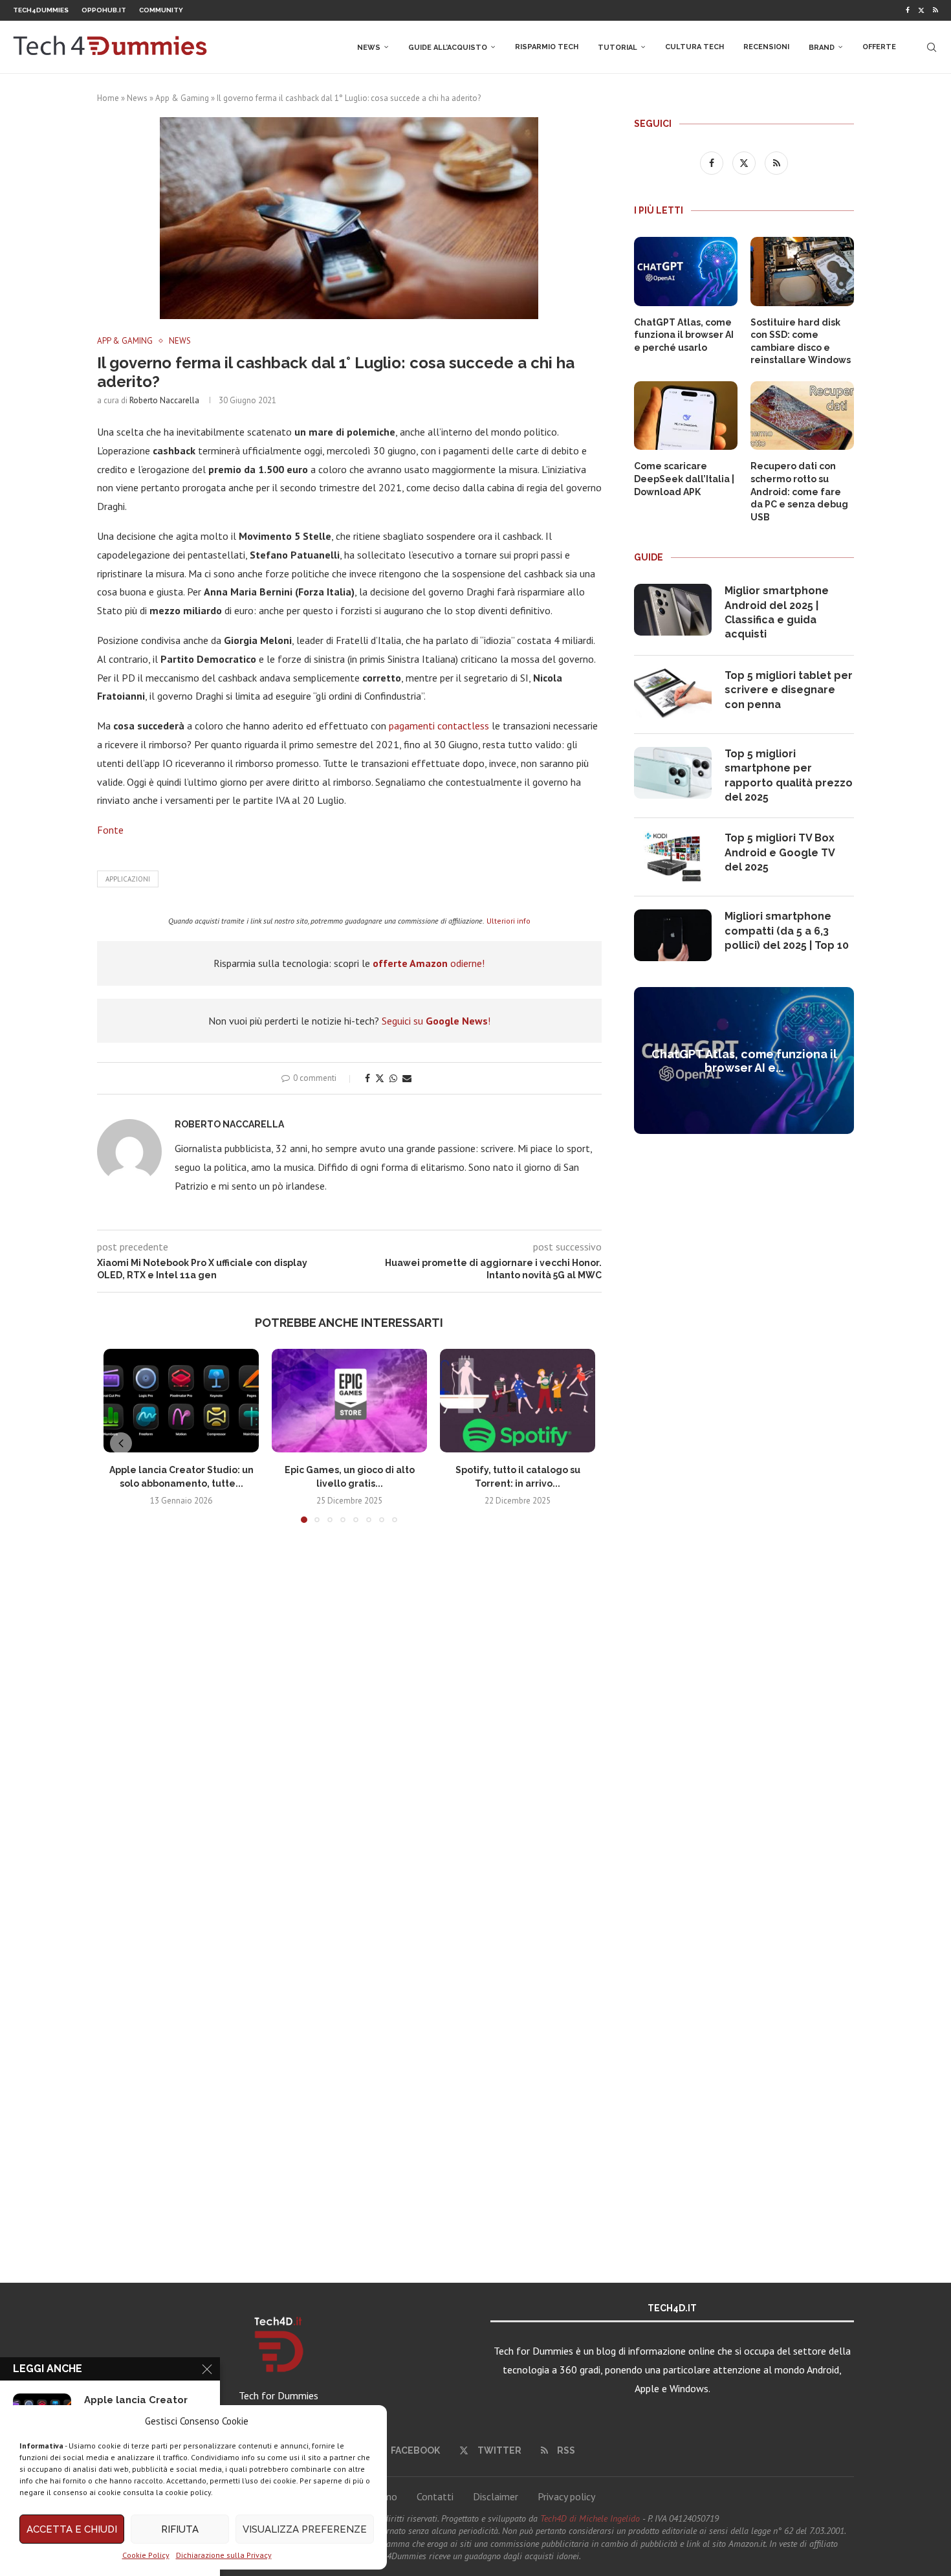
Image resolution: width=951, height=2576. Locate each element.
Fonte (110, 830)
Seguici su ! (436, 1021)
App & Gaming (182, 98)
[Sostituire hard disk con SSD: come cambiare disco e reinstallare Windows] (802, 272)
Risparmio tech (547, 47)
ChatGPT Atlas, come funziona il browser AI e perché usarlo (684, 335)
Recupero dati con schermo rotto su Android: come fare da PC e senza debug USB (799, 491)
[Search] (932, 47)
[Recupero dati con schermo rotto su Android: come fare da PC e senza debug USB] (802, 416)
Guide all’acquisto (448, 48)
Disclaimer (496, 2496)
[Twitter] (921, 10)
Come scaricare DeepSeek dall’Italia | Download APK (684, 479)
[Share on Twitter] (380, 1078)
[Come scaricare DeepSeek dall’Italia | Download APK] (686, 416)
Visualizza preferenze (305, 2529)
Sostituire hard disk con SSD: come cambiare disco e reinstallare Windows (801, 341)
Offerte (879, 47)
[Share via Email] (407, 1078)
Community (161, 10)
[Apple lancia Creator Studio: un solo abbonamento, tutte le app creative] (181, 1401)
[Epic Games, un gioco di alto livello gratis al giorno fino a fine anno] (349, 1401)
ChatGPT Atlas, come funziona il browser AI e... (744, 1061)
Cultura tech (694, 47)
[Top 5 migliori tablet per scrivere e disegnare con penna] (673, 694)
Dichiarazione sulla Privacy (224, 2555)
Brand (822, 48)
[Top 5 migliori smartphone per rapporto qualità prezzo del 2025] (673, 773)
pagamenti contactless (439, 726)
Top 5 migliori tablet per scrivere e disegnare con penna (789, 690)
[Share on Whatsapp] (393, 1078)
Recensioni (766, 47)
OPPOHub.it (104, 10)
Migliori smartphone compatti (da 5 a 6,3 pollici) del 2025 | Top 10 (787, 931)
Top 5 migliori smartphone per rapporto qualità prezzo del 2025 (789, 775)
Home (108, 98)
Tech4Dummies (41, 10)
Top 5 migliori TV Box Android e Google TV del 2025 (780, 852)
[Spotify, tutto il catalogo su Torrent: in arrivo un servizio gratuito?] (518, 1401)
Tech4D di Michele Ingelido (590, 2518)
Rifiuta (180, 2529)
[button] (121, 1443)
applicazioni (128, 879)
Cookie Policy (146, 2555)
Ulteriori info (508, 921)
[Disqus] (349, 1725)
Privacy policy (566, 2496)
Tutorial (618, 48)
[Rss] (935, 10)
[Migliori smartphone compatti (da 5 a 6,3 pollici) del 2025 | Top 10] (673, 935)
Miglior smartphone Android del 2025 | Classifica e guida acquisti (777, 612)
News (369, 48)
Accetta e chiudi (72, 2529)
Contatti (435, 2496)
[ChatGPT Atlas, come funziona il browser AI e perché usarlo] (686, 272)
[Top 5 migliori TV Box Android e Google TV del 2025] (673, 857)
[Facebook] (908, 10)
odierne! (429, 963)
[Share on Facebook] (367, 1078)
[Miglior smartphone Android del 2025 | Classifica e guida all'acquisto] (673, 610)
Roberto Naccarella (164, 400)
